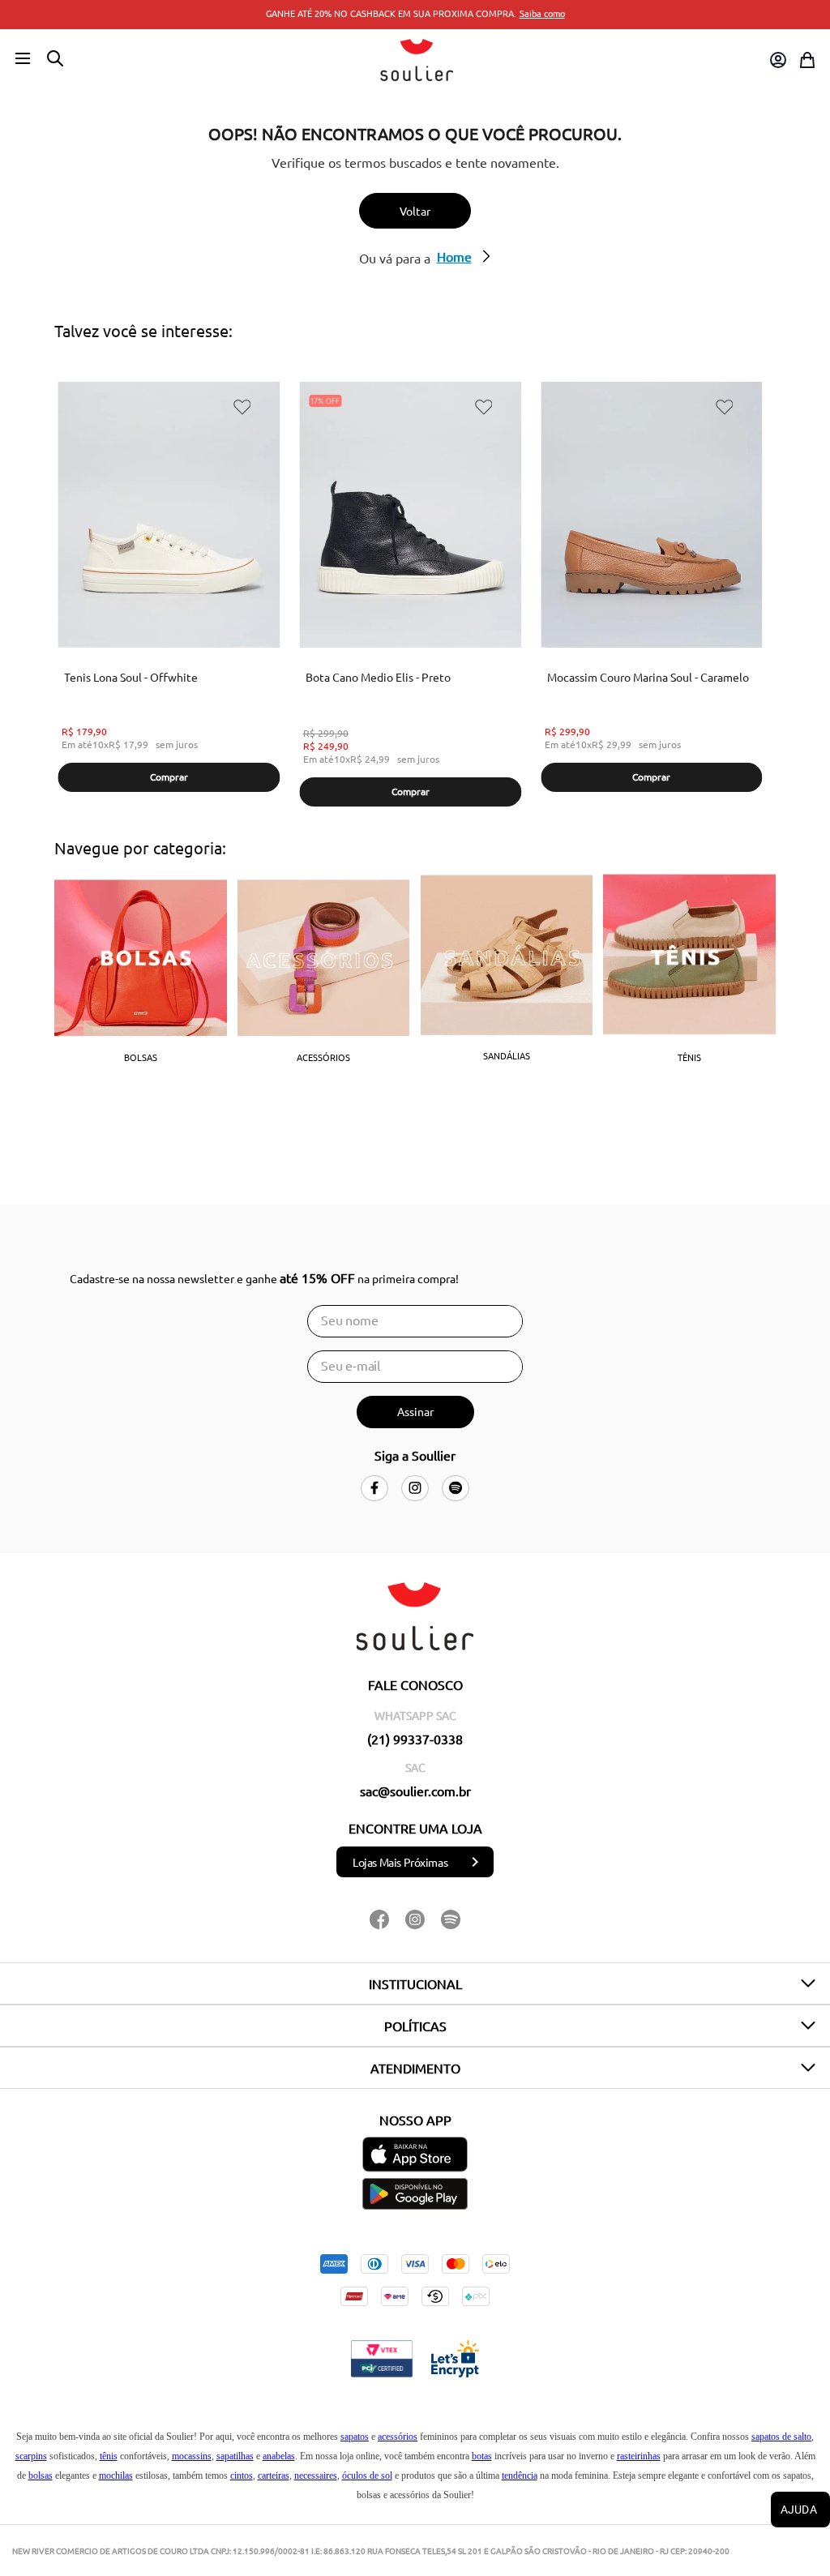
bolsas (41, 2475)
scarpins (31, 2456)
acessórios (398, 2437)
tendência (520, 2475)
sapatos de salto (781, 2437)
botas (482, 2456)
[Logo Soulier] (417, 60)
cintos (242, 2475)
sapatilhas (235, 2456)
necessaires (316, 2475)
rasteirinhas (639, 2456)
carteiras (274, 2475)
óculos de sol (367, 2475)
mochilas (116, 2475)
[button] (23, 59)
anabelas (279, 2456)
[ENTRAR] (777, 60)
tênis (109, 2456)
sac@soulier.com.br (415, 1791)
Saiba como (542, 13)
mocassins (192, 2456)
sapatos (355, 2437)
